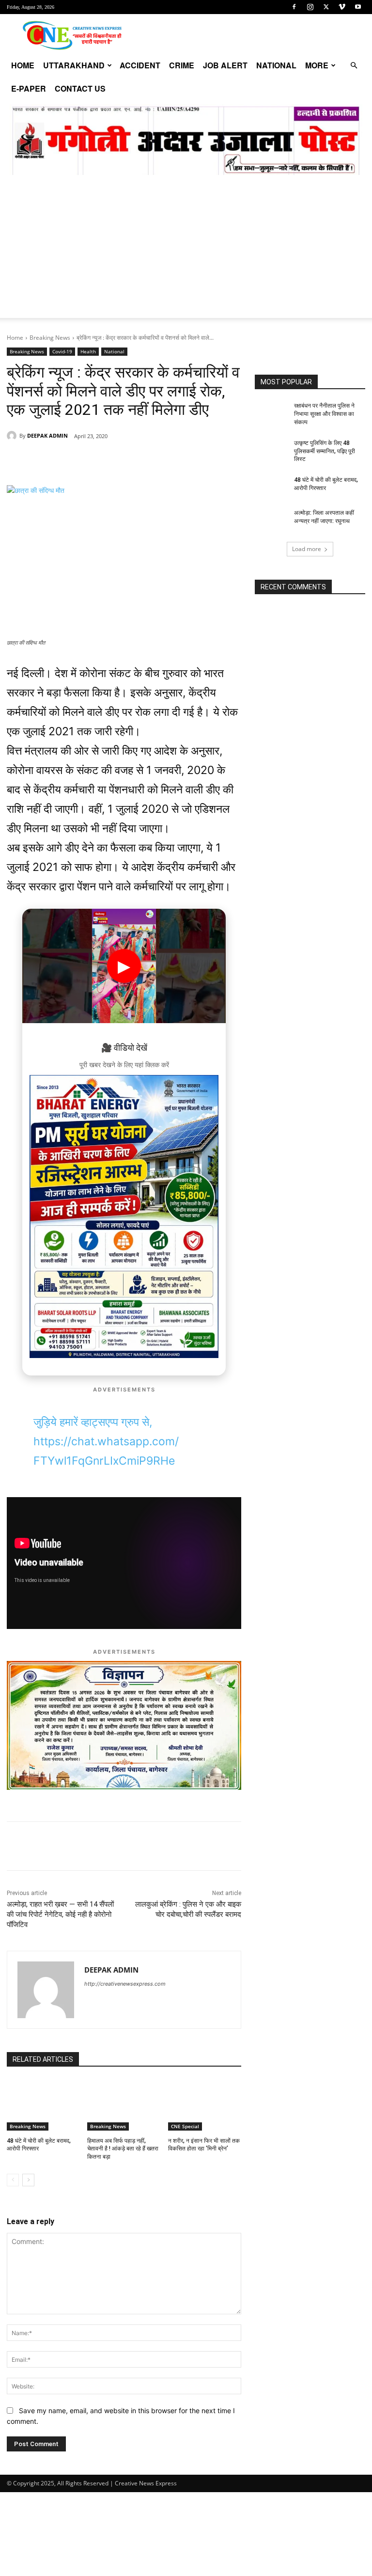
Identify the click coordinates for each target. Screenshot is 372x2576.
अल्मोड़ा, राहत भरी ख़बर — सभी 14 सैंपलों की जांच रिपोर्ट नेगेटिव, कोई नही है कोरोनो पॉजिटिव (60, 1914)
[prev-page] (13, 2180)
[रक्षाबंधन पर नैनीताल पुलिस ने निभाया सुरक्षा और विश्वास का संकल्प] (271, 413)
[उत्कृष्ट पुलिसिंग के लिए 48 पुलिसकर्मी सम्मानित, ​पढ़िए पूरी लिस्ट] (271, 451)
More (317, 65)
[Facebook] (294, 7)
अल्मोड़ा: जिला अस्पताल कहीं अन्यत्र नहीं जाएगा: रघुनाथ (324, 517)
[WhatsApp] (74, 461)
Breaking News (50, 338)
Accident (140, 65)
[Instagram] (310, 7)
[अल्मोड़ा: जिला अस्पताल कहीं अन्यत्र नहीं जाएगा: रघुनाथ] (271, 521)
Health (88, 351)
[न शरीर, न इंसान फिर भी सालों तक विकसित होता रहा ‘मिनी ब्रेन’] (205, 2105)
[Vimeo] (342, 7)
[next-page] (28, 2180)
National (276, 65)
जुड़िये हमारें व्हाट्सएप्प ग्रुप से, (93, 1422)
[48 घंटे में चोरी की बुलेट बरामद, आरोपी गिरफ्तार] (43, 2105)
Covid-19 (62, 351)
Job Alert (225, 65)
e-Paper (29, 88)
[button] (354, 66)
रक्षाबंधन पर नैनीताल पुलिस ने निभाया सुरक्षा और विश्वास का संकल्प (324, 414)
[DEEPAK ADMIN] (13, 436)
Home (23, 65)
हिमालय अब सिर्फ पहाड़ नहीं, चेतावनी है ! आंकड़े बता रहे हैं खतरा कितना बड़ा (123, 2149)
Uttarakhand (74, 65)
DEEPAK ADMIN (47, 435)
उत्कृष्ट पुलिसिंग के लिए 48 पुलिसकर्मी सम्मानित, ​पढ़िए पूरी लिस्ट (325, 451)
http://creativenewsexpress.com (125, 1984)
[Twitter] (326, 7)
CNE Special (185, 2126)
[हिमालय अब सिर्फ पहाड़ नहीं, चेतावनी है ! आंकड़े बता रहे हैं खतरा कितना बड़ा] (124, 2105)
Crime (182, 65)
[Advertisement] (186, 250)
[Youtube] (358, 7)
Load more (307, 549)
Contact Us (80, 88)
